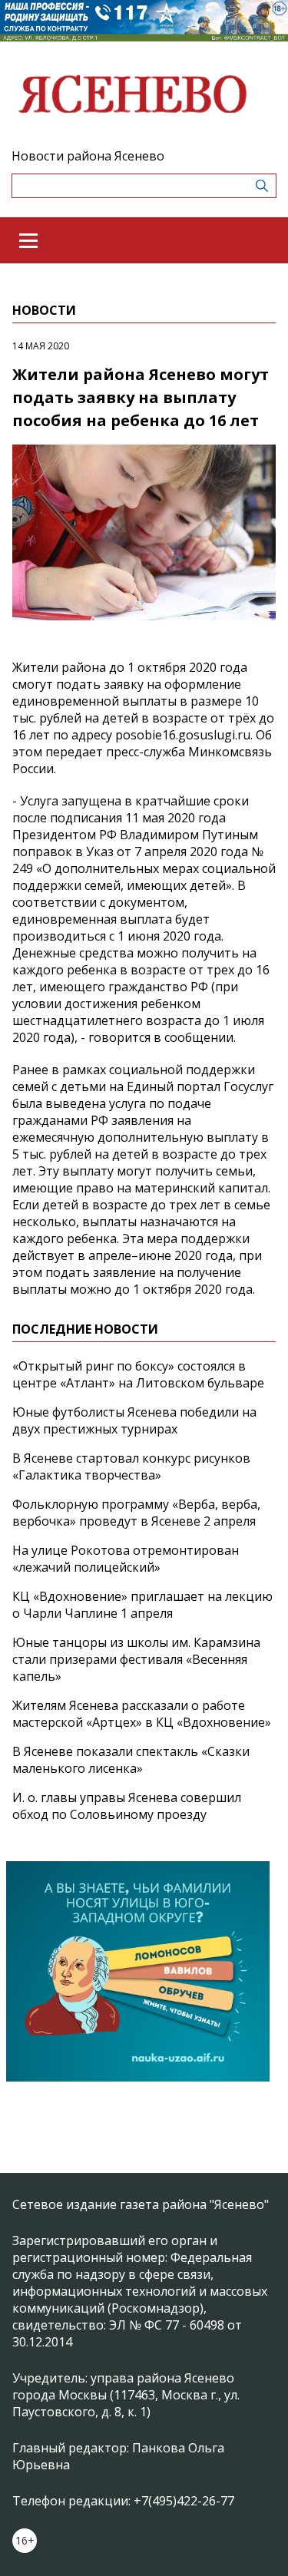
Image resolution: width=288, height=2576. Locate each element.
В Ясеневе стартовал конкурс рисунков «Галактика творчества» (131, 1467)
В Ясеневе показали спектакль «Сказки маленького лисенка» (131, 1760)
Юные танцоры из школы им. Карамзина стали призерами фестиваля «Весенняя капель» (136, 1659)
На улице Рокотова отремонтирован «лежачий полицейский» (126, 1559)
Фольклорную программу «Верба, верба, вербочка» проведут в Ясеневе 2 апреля (136, 1513)
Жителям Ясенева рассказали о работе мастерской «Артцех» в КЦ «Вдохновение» (142, 1714)
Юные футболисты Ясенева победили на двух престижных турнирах (134, 1420)
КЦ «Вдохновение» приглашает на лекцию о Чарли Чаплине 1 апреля (142, 1605)
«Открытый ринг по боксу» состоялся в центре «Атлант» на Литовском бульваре (138, 1374)
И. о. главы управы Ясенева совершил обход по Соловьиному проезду (127, 1806)
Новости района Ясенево (88, 156)
